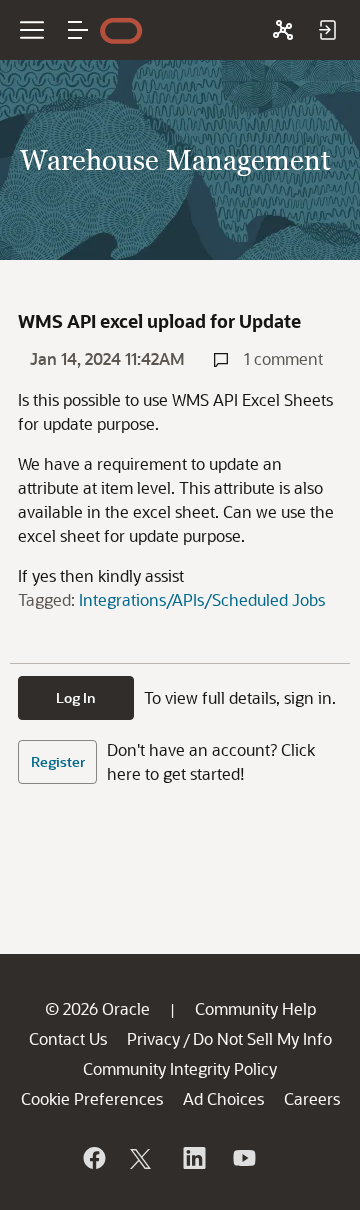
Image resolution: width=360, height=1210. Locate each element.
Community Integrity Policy (180, 1068)
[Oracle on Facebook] (93, 1158)
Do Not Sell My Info (262, 1038)
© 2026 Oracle (97, 1008)
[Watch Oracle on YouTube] (243, 1158)
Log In (76, 697)
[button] (78, 30)
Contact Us (68, 1038)
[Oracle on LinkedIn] (193, 1158)
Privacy (153, 1038)
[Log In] (327, 30)
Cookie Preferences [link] (92, 1098)
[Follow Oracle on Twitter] (143, 1158)
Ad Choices (223, 1098)
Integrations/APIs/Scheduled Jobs (202, 599)
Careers (312, 1098)
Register (58, 761)
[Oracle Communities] (283, 30)
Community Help (255, 1008)
